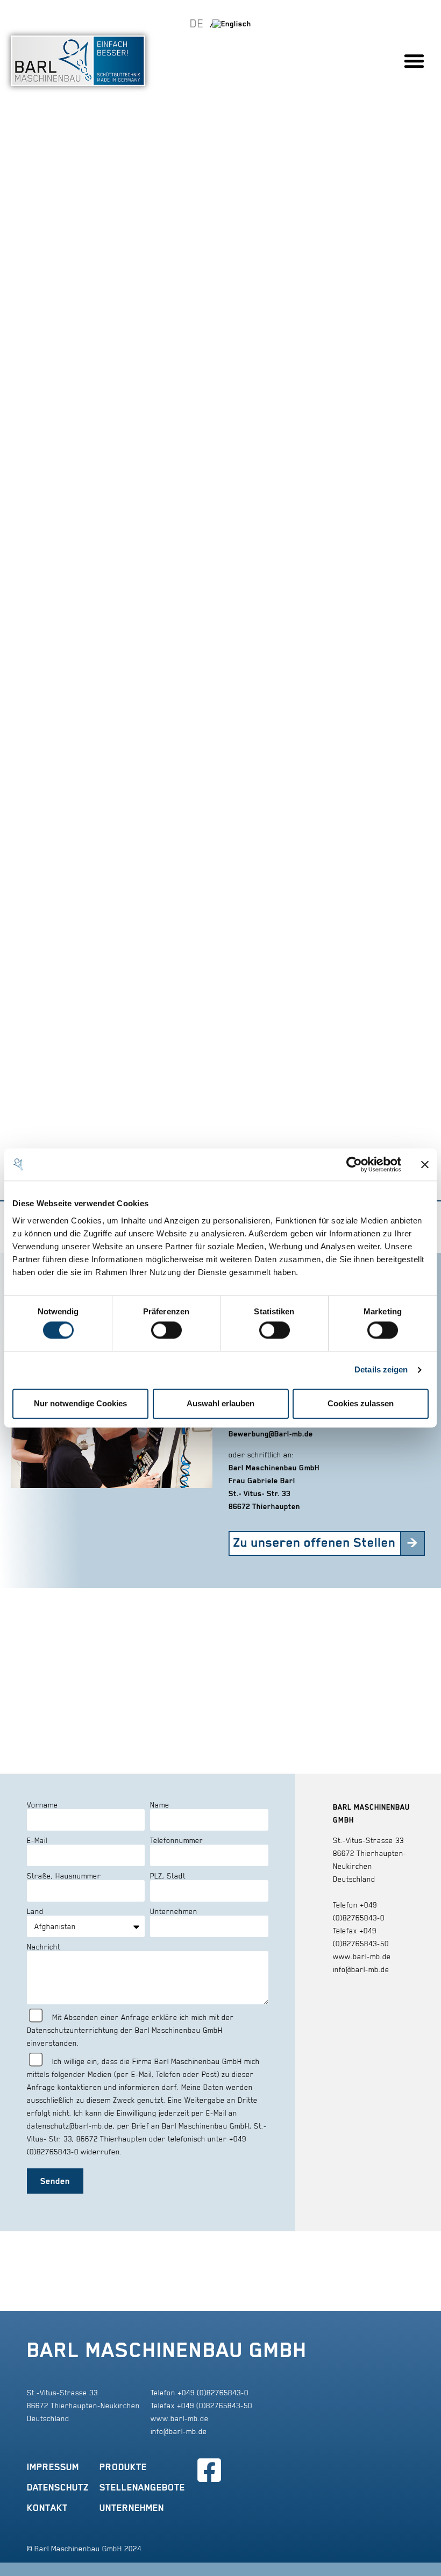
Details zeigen (381, 1370)
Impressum (53, 2467)
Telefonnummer (177, 1840)
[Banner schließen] (425, 1164)
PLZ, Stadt (168, 1876)
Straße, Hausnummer (64, 1876)
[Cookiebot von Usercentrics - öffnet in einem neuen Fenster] (354, 1164)
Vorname (42, 1805)
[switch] (166, 1330)
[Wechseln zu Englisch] (232, 23)
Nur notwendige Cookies (80, 1403)
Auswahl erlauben (220, 1403)
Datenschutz (58, 2487)
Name (160, 1805)
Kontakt (47, 2508)
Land (35, 1911)
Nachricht (44, 1947)
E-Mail (37, 1840)
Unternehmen (174, 1911)
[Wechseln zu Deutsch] (201, 23)
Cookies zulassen (361, 1403)
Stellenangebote (142, 2487)
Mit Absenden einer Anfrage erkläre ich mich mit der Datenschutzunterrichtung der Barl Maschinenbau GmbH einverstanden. (130, 2030)
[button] (414, 61)
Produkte (123, 2467)
